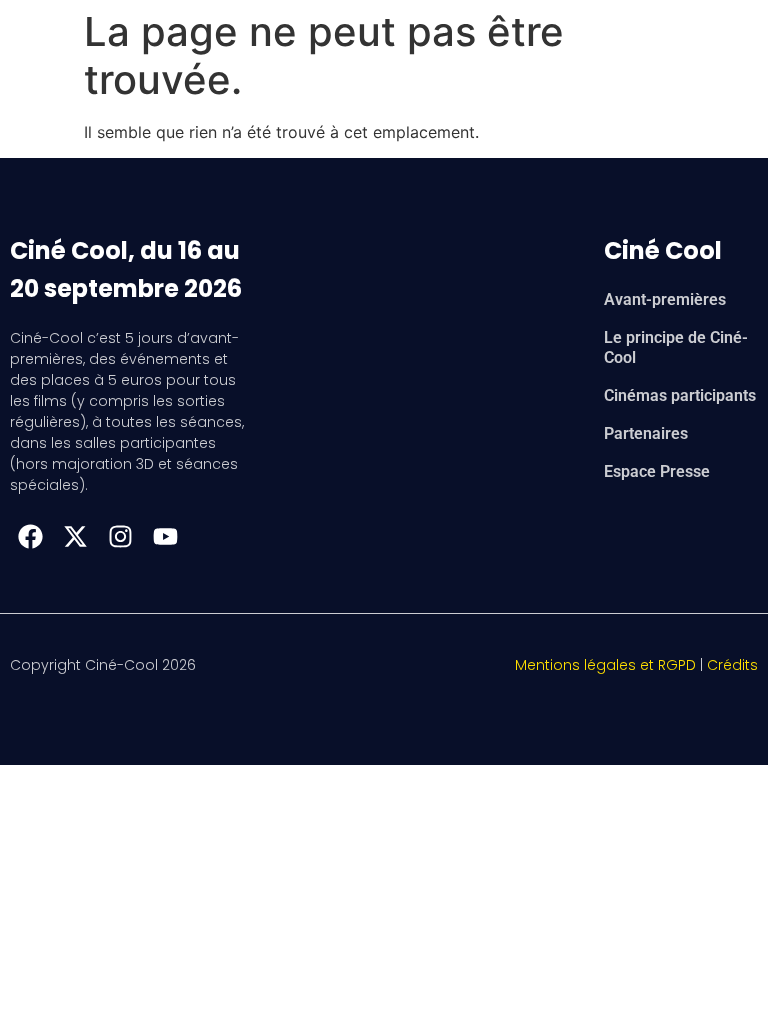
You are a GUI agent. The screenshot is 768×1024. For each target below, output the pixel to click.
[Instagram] (120, 536)
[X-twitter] (75, 536)
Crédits (732, 665)
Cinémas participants (680, 395)
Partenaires (646, 433)
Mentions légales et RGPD (605, 665)
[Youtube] (165, 536)
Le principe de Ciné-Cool (676, 347)
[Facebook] (30, 536)
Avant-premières (665, 299)
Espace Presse (657, 471)
